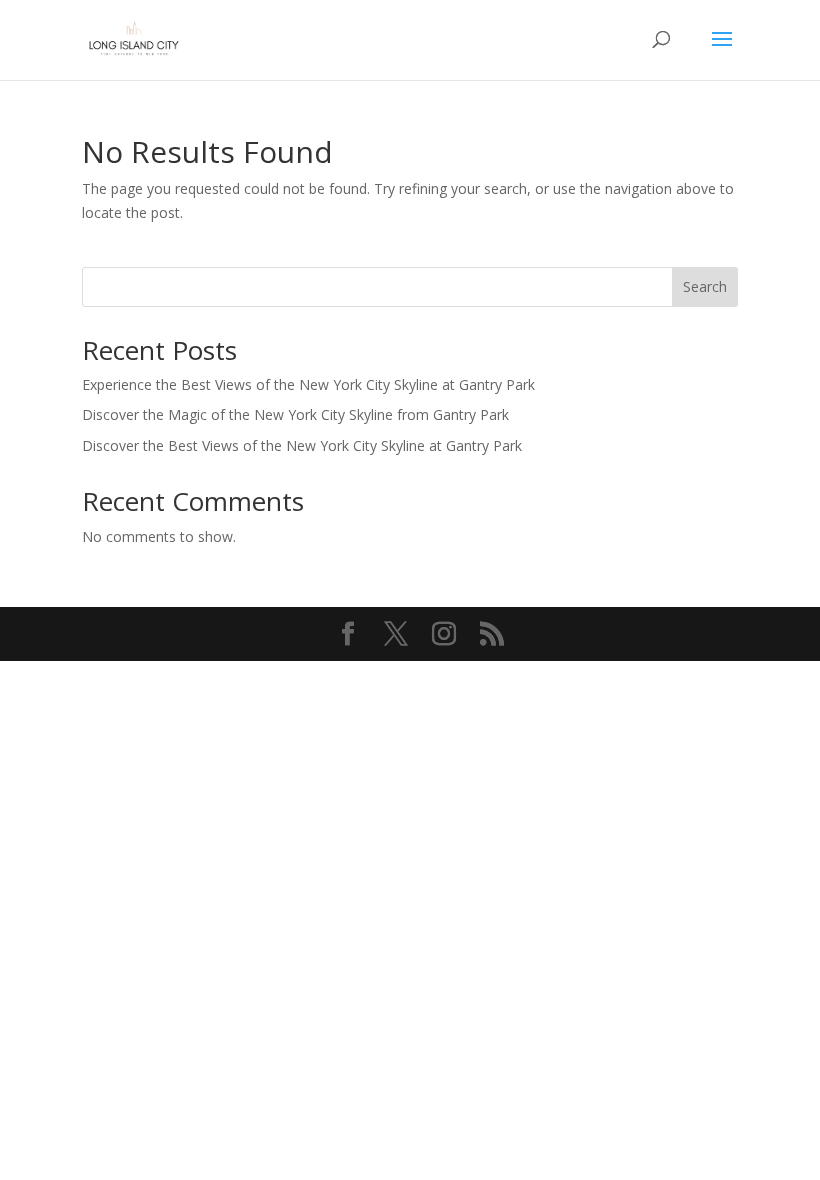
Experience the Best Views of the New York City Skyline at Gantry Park (308, 384)
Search (705, 286)
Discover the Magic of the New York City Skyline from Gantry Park (295, 414)
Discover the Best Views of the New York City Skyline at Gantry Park (302, 445)
